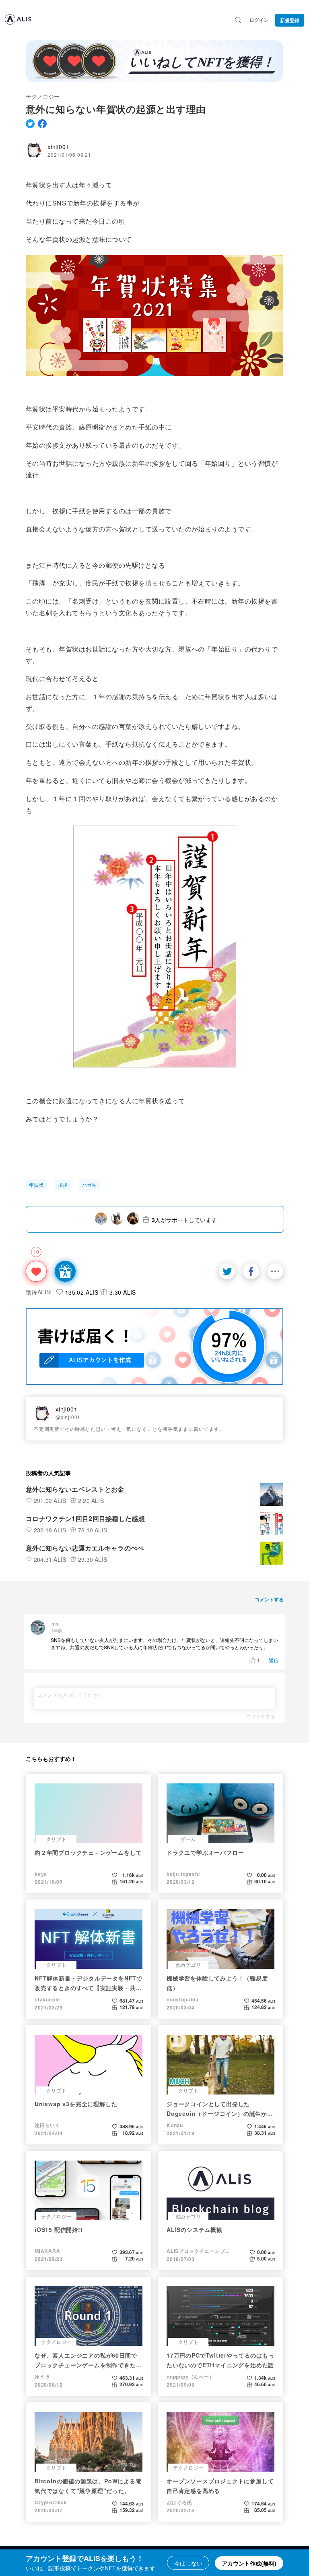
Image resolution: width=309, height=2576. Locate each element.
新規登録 (290, 20)
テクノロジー (43, 96)
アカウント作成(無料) (249, 2563)
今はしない (188, 2563)
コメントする (261, 1716)
